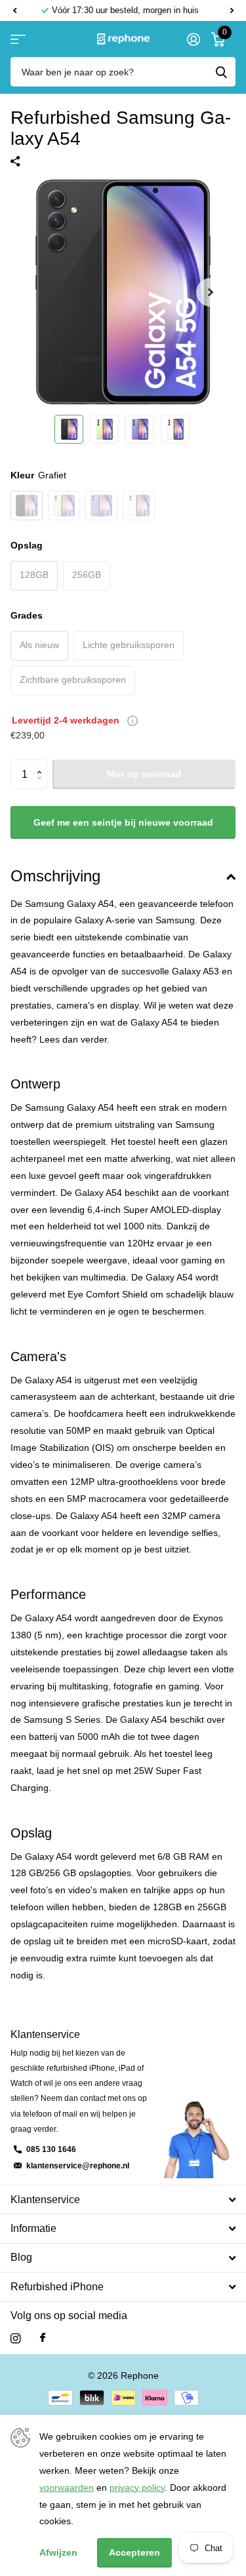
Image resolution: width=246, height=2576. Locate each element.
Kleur (38, 475)
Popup (133, 720)
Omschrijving (55, 876)
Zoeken (221, 72)
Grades (27, 615)
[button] (14, 10)
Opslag (27, 545)
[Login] (193, 39)
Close (123, 2200)
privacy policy (137, 2488)
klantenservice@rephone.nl (78, 2166)
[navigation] (69, 429)
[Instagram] (15, 2338)
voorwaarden (67, 2488)
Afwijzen (58, 2552)
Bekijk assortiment (18, 39)
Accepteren (134, 2552)
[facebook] (43, 2338)
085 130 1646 (51, 2149)
